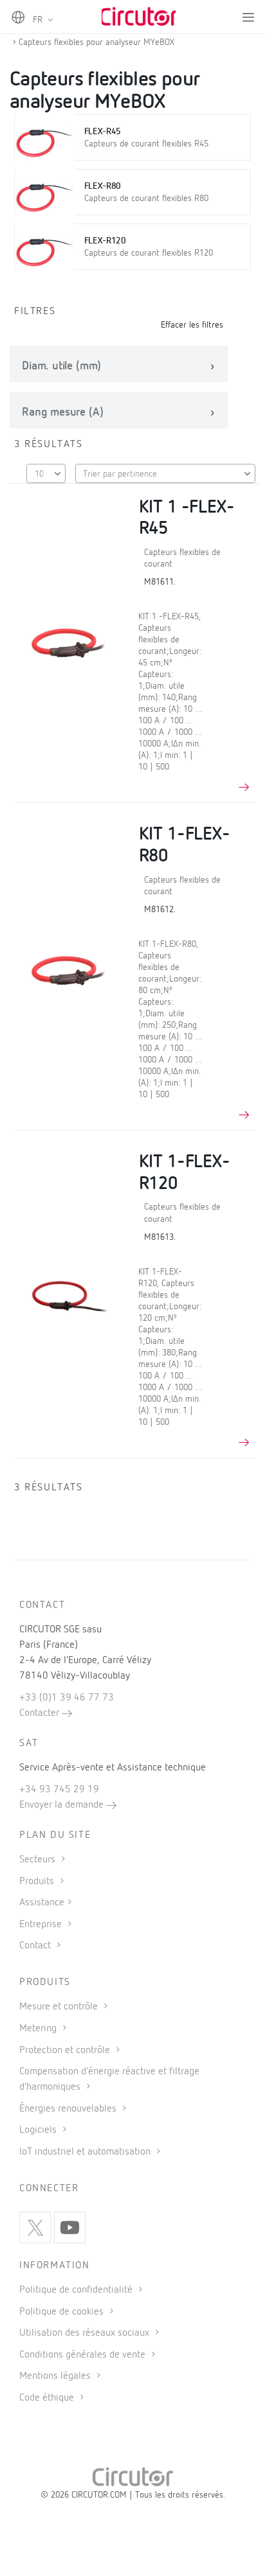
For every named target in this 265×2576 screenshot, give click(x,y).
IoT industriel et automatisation (86, 2152)
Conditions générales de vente (84, 2355)
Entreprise (42, 1925)
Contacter (41, 1713)
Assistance (42, 1903)
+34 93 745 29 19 (59, 1790)
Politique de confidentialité (77, 2290)
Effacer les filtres (192, 325)
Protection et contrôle (66, 2051)
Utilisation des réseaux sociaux (86, 2333)
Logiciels (39, 2130)
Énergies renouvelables (69, 2109)
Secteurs (39, 1860)
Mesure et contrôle (60, 2007)
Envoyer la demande (63, 1805)
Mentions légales (56, 2376)
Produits (38, 1882)
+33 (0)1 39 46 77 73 (67, 1698)
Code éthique (48, 2398)
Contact (36, 1946)
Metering (39, 2029)
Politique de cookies (63, 2312)
